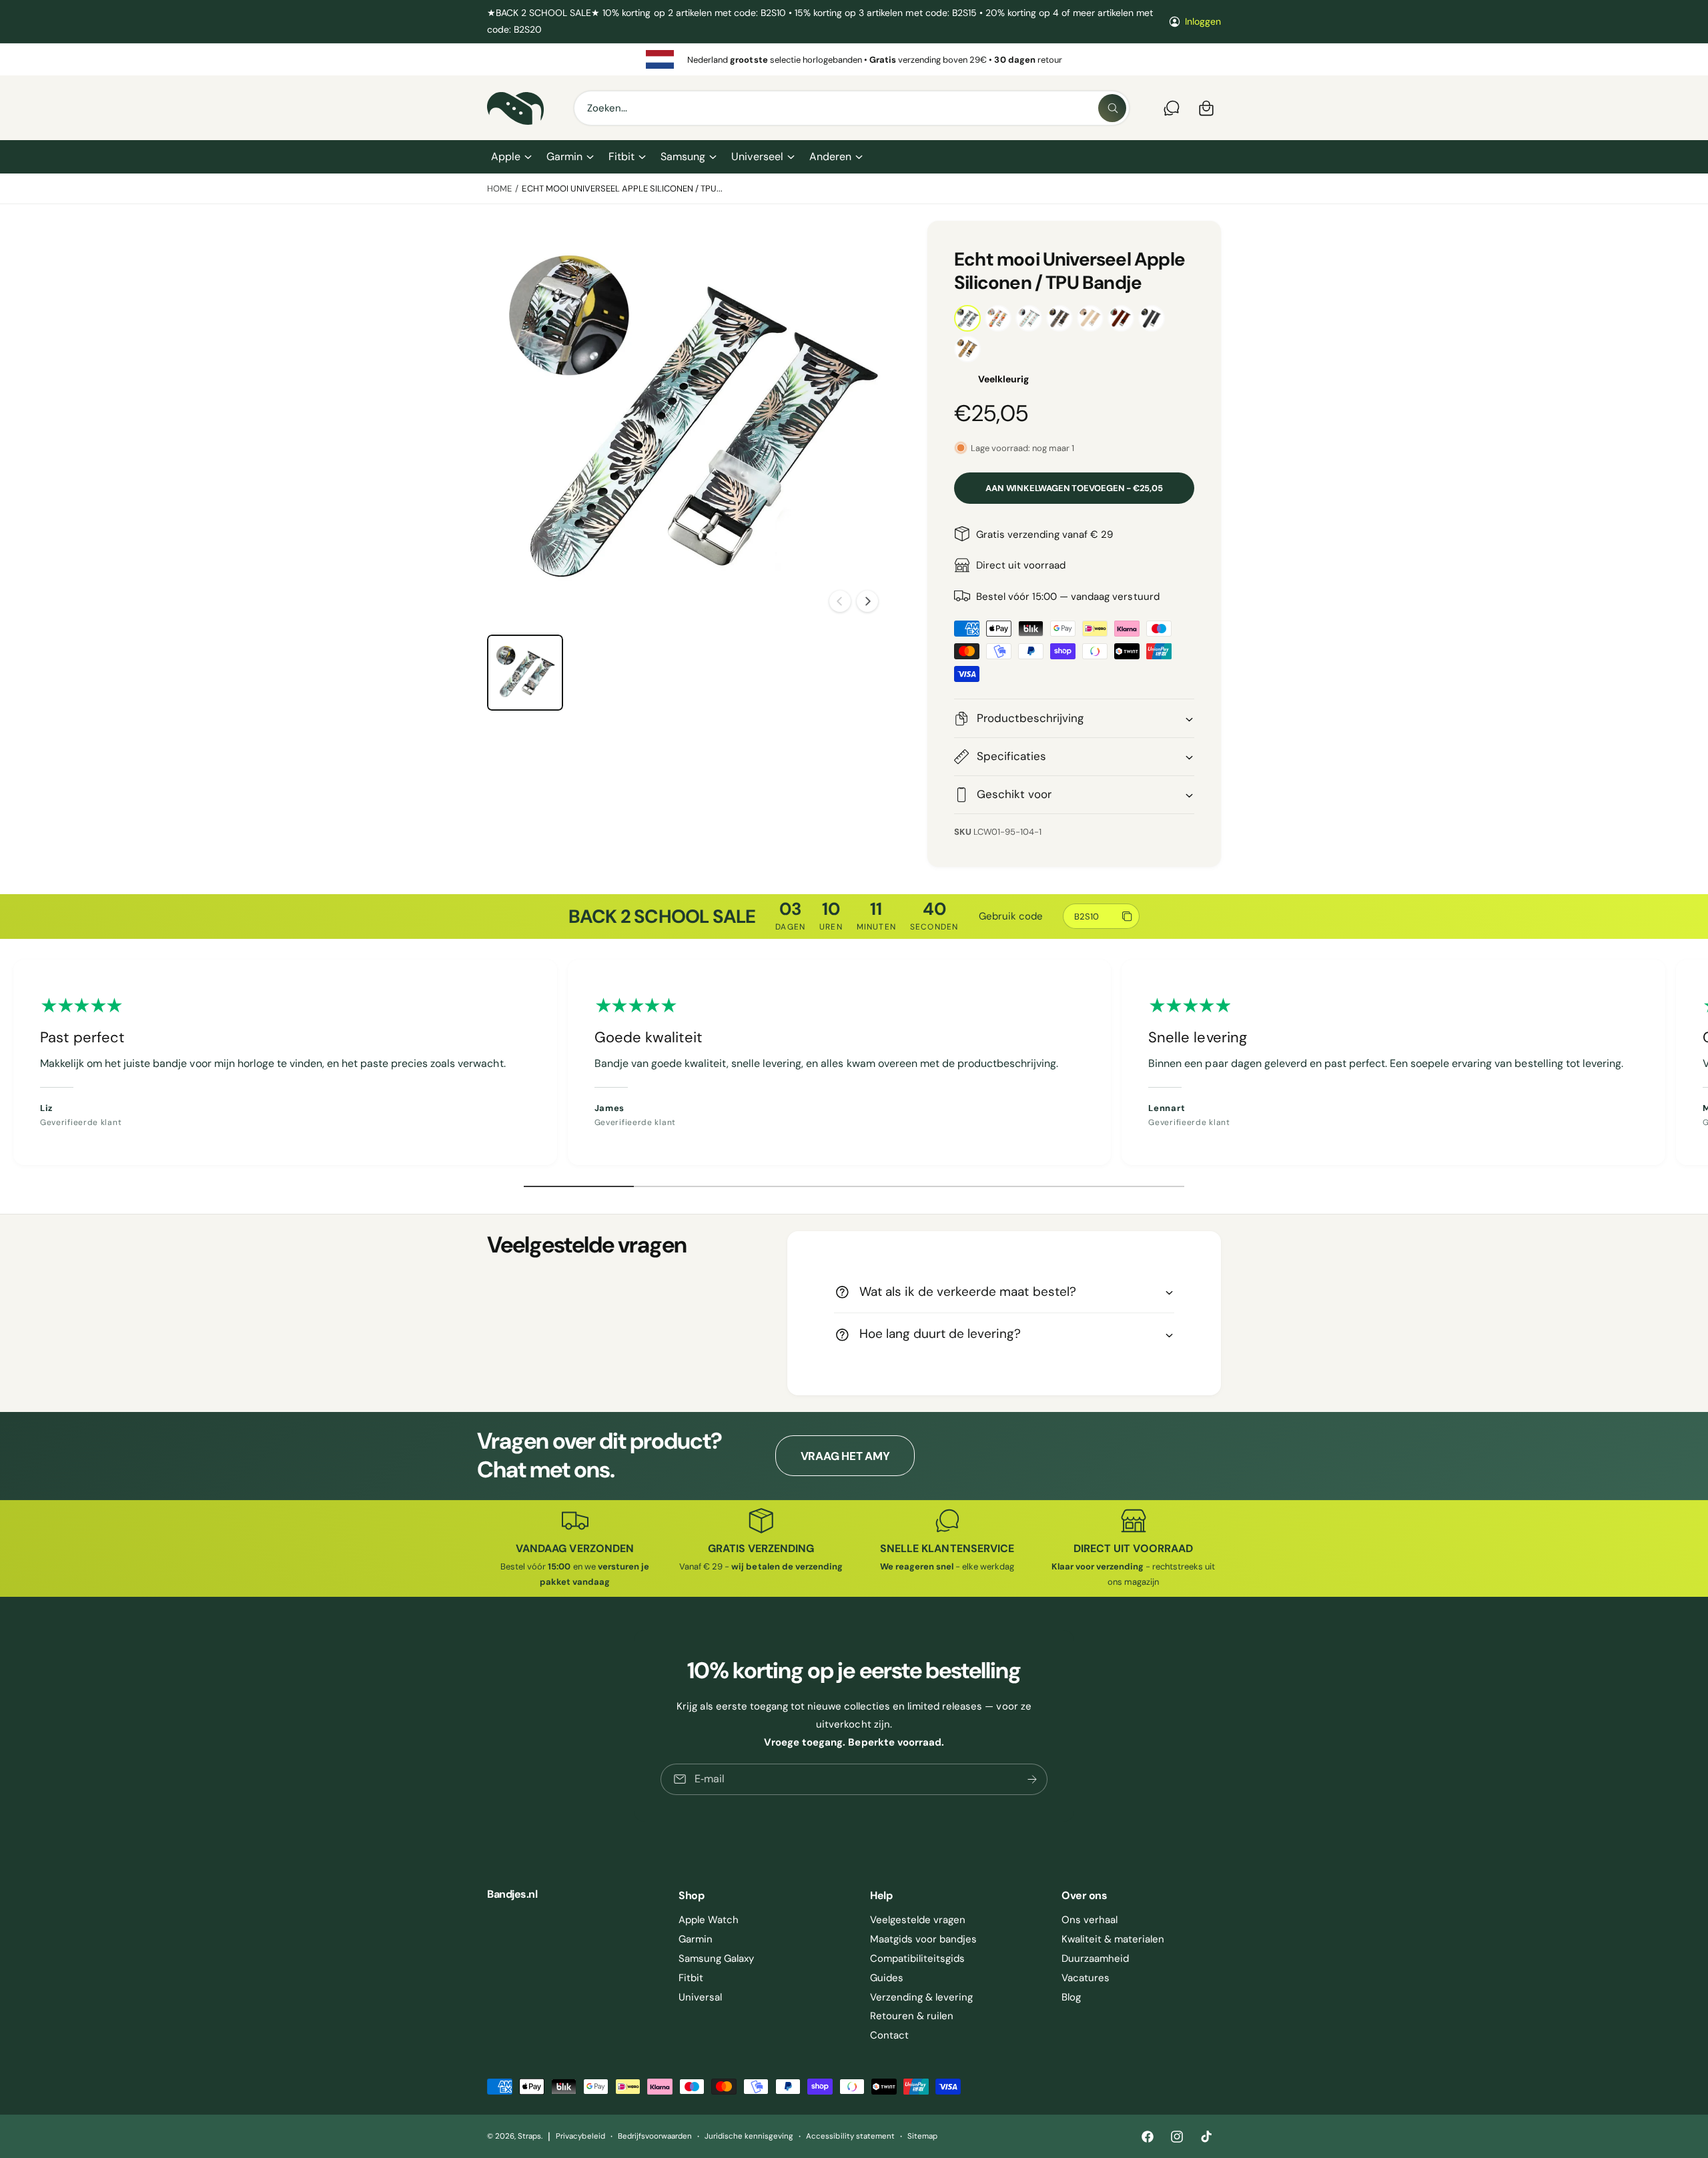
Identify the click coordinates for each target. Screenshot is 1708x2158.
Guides (887, 1978)
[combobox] (852, 108)
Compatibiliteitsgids (917, 1958)
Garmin (564, 156)
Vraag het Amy (845, 1456)
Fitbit (621, 156)
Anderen (830, 156)
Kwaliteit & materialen (1113, 1939)
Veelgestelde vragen (918, 1920)
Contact (889, 2035)
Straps (529, 2136)
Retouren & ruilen (912, 2016)
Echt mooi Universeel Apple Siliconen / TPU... (622, 189)
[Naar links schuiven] (840, 601)
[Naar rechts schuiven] (867, 601)
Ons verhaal (1090, 1920)
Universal (700, 1997)
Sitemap (922, 2136)
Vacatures (1086, 1978)
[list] (854, 59)
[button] (511, 157)
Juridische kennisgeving (749, 2136)
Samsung (683, 156)
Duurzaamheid (1095, 1958)
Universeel (757, 156)
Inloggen (1203, 21)
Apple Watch (709, 1920)
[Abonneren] (1032, 1779)
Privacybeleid (580, 2136)
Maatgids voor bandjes (923, 1939)
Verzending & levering (921, 1997)
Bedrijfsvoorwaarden (655, 2136)
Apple (506, 156)
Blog (1071, 1997)
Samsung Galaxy (716, 1958)
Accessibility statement (850, 2136)
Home (499, 189)
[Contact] (1172, 108)
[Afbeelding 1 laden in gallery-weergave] (525, 673)
